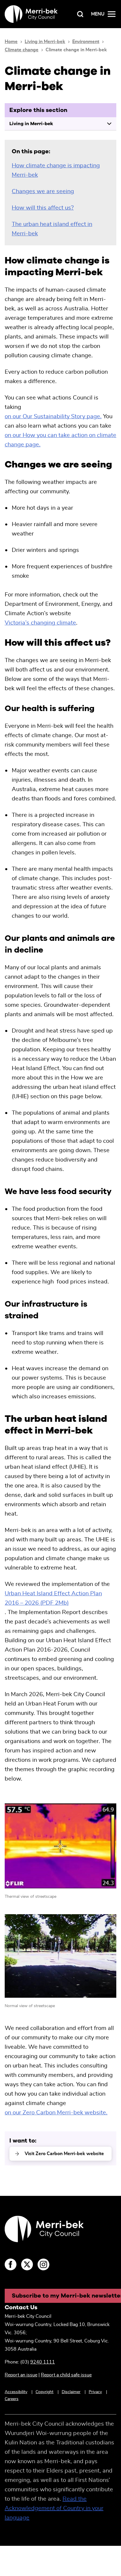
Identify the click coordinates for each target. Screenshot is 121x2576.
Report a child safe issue (66, 2375)
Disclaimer (71, 2392)
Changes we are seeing (43, 191)
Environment (86, 42)
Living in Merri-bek (45, 42)
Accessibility (16, 2392)
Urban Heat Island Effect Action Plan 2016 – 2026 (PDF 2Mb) (53, 1598)
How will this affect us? (43, 208)
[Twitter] (27, 2264)
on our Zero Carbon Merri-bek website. (56, 2113)
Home (11, 42)
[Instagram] (43, 2264)
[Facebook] (11, 2264)
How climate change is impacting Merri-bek (56, 170)
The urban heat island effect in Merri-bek (52, 229)
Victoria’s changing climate (40, 623)
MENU (98, 14)
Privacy (95, 2392)
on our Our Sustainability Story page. (53, 416)
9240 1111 (43, 2362)
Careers (12, 2399)
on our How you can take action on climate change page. (60, 440)
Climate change (22, 50)
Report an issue (21, 2375)
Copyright (44, 2392)
